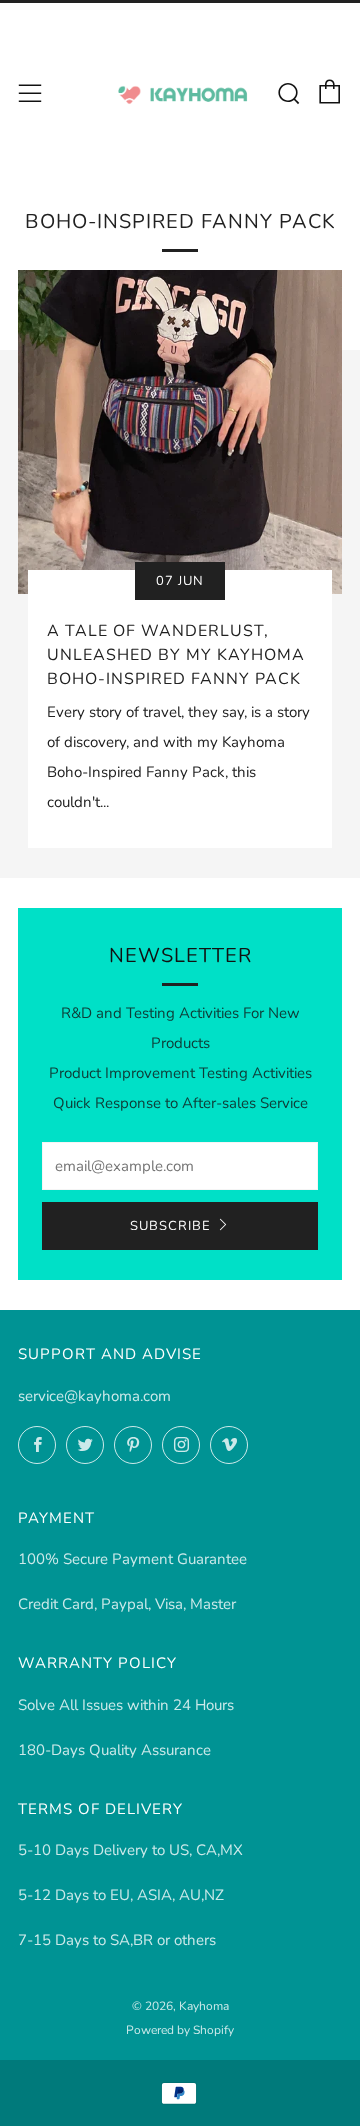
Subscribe (170, 1226)
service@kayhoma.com (94, 1396)
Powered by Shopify (180, 2030)
